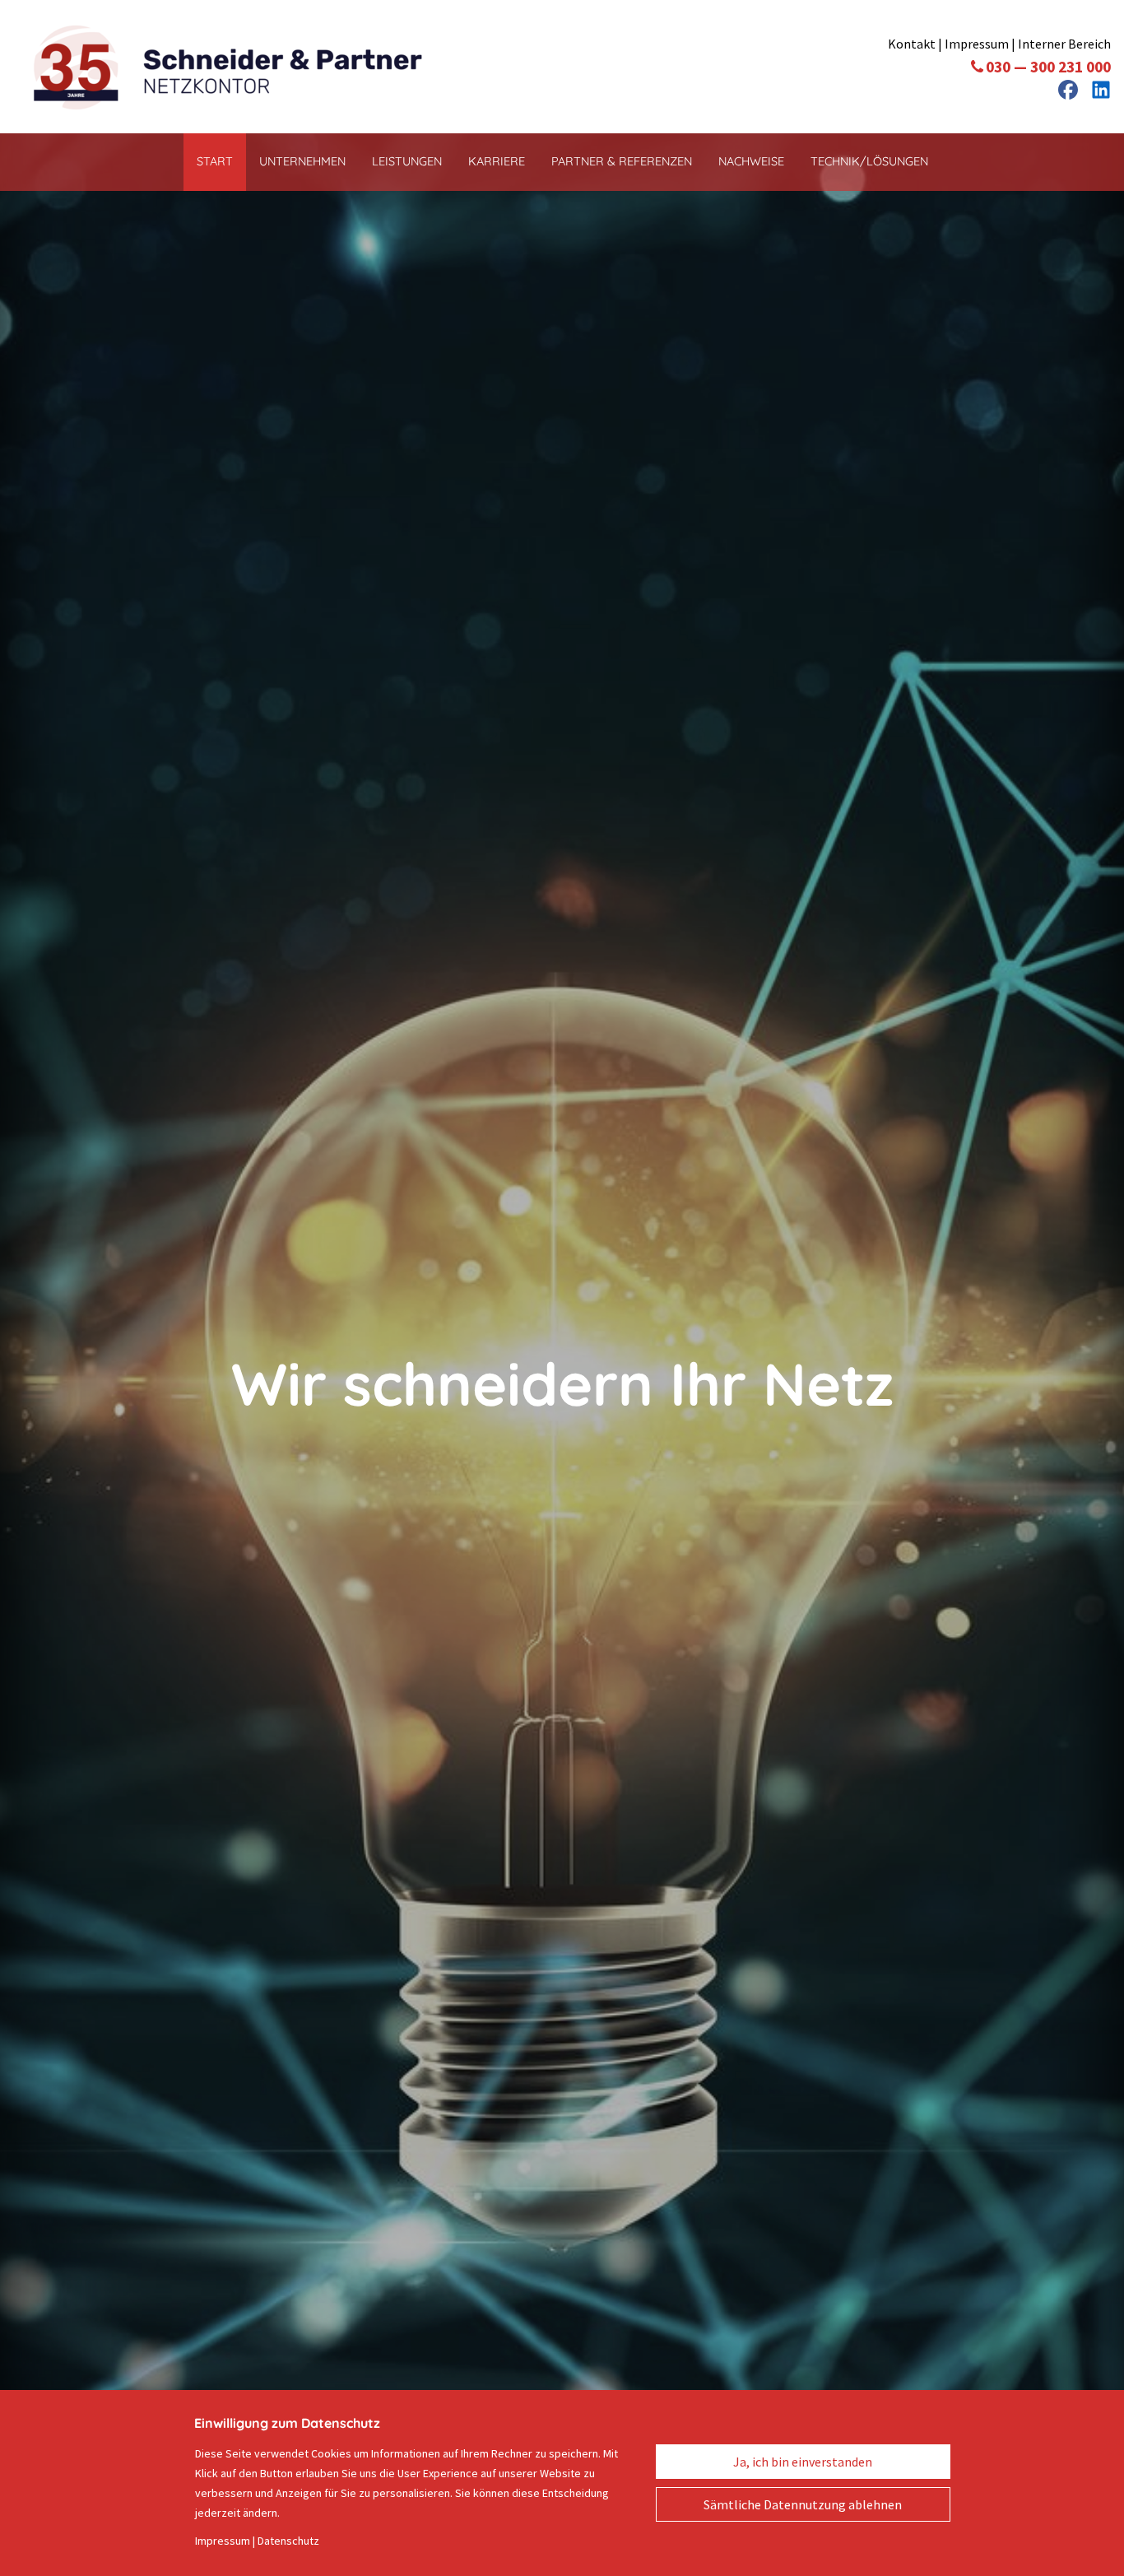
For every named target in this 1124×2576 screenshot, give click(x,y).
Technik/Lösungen (869, 161)
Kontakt (913, 44)
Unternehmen (302, 161)
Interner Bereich (1064, 44)
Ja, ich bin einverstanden (803, 2462)
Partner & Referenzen (622, 161)
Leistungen (407, 161)
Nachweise (751, 161)
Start (215, 161)
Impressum (977, 44)
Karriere (497, 161)
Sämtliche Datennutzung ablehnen (803, 2504)
